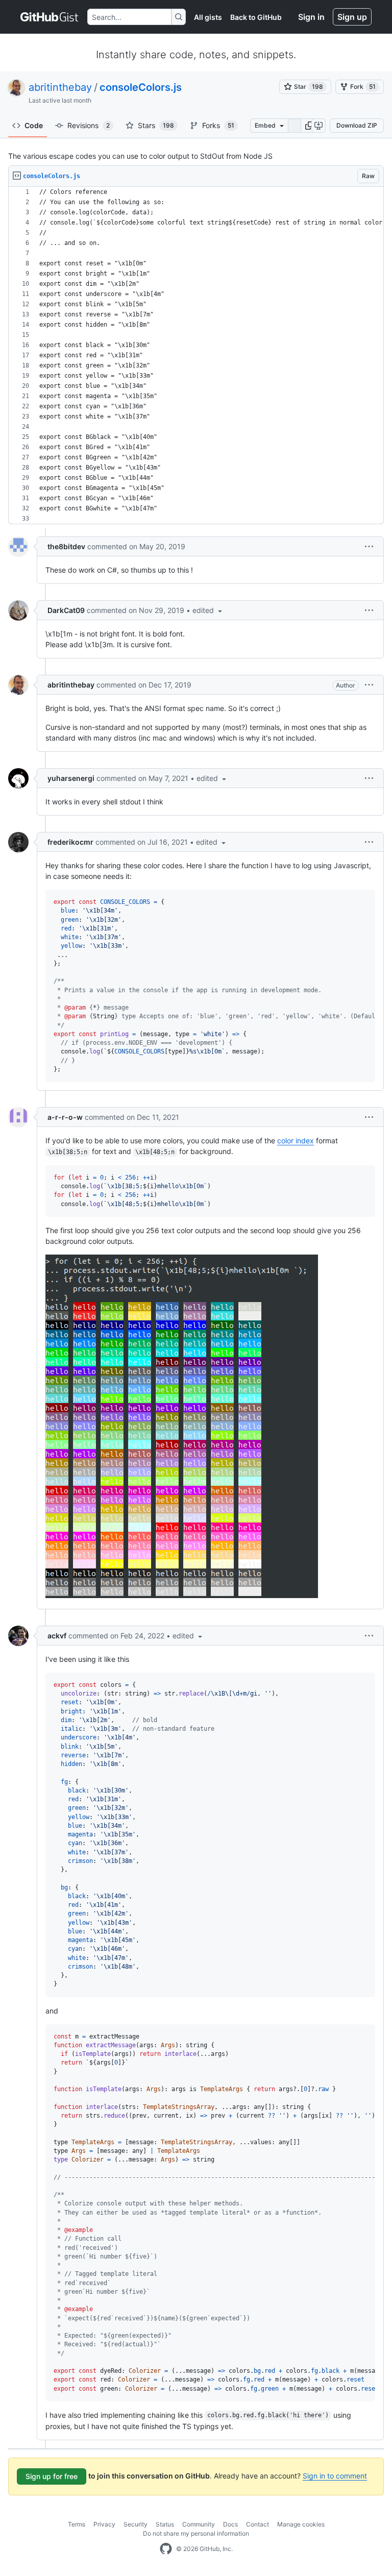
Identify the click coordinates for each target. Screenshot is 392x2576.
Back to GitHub (256, 17)
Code (34, 125)
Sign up (352, 17)
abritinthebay (60, 87)
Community (199, 2524)
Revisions (89, 125)
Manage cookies (301, 2524)
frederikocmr (70, 842)
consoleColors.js (141, 87)
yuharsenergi (71, 778)
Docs (230, 2524)
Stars (156, 125)
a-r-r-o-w (65, 1117)
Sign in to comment (335, 2476)
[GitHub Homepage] (166, 2549)
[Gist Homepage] (50, 17)
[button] (309, 126)
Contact (258, 2524)
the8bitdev (66, 546)
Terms (77, 2524)
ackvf (57, 1636)
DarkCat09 (66, 610)
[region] (196, 355)
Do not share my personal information (196, 2533)
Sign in (311, 17)
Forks (218, 125)
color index (296, 1140)
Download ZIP (357, 125)
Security (136, 2524)
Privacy (104, 2524)
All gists (208, 17)
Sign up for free (52, 2476)
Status (165, 2524)
